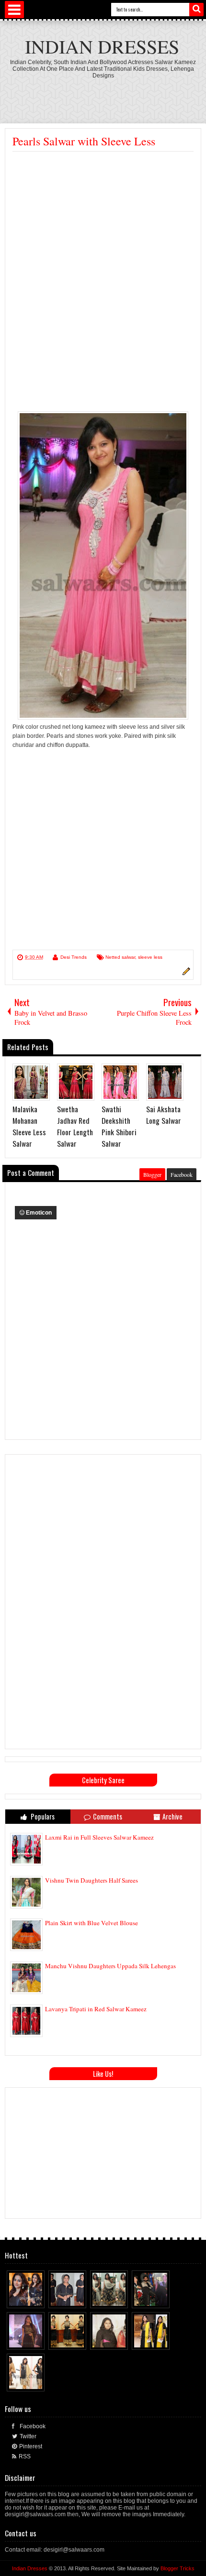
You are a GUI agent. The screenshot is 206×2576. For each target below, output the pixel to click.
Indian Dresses (102, 46)
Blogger (152, 1174)
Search (196, 10)
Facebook (182, 1174)
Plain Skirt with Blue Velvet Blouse (92, 1923)
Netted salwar (120, 957)
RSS (25, 2456)
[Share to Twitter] (29, 2299)
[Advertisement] (105, 96)
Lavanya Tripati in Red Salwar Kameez (96, 2009)
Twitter (28, 2436)
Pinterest (31, 2446)
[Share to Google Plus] (38, 2299)
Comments (108, 1816)
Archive (172, 1816)
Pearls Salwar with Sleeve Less (84, 141)
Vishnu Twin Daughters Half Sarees (92, 1880)
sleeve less (150, 957)
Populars (42, 1816)
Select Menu (14, 10)
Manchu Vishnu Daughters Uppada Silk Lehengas (110, 1966)
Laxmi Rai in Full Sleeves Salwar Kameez (99, 1837)
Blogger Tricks (177, 2568)
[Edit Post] (185, 974)
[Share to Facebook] (20, 2299)
